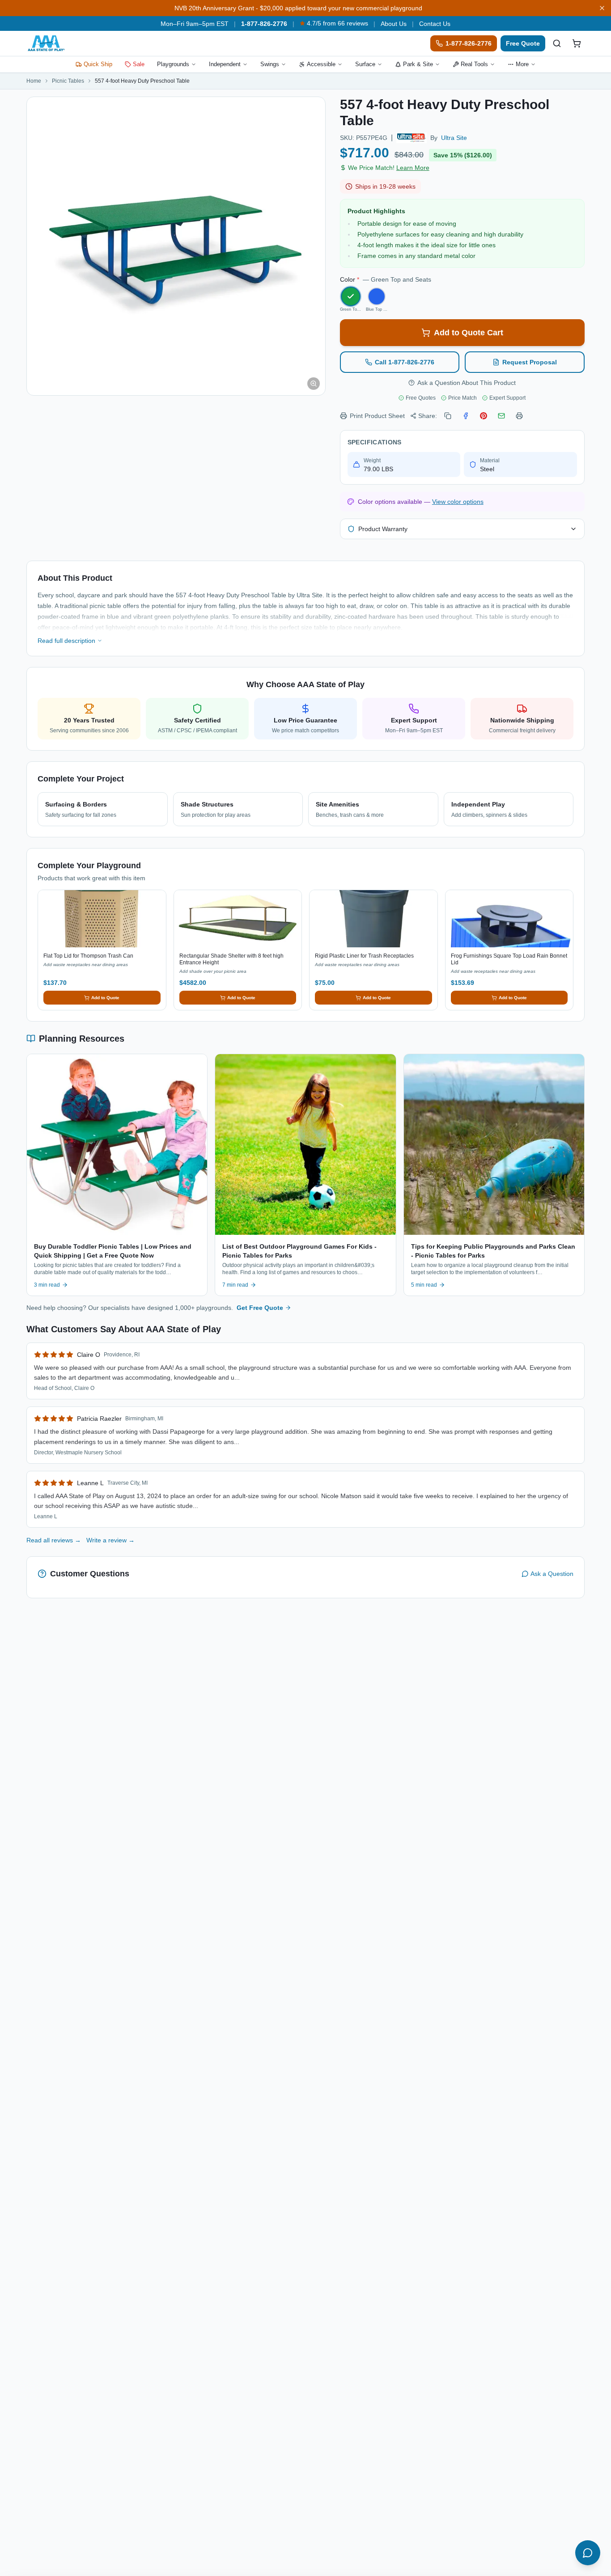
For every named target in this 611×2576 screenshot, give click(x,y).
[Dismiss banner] (602, 8)
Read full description (66, 641)
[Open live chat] (588, 2553)
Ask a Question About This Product (467, 383)
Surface (365, 64)
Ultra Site (454, 138)
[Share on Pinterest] (484, 416)
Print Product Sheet (377, 416)
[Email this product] (501, 416)
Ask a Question (552, 1574)
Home (34, 81)
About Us (394, 24)
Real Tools (474, 64)
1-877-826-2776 (264, 24)
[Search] (557, 43)
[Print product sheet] (519, 416)
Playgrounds (173, 64)
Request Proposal (530, 362)
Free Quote (523, 43)
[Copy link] (448, 416)
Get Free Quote (260, 1308)
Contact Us (435, 24)
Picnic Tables (68, 81)
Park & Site (418, 64)
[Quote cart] (577, 43)
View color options (458, 502)
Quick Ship (98, 64)
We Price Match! (389, 168)
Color (386, 279)
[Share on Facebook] (466, 416)
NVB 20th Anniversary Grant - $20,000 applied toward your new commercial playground (298, 8)
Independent (225, 64)
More (522, 64)
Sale (139, 64)
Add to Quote (105, 998)
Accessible (321, 64)
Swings (270, 64)
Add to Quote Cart (469, 333)
